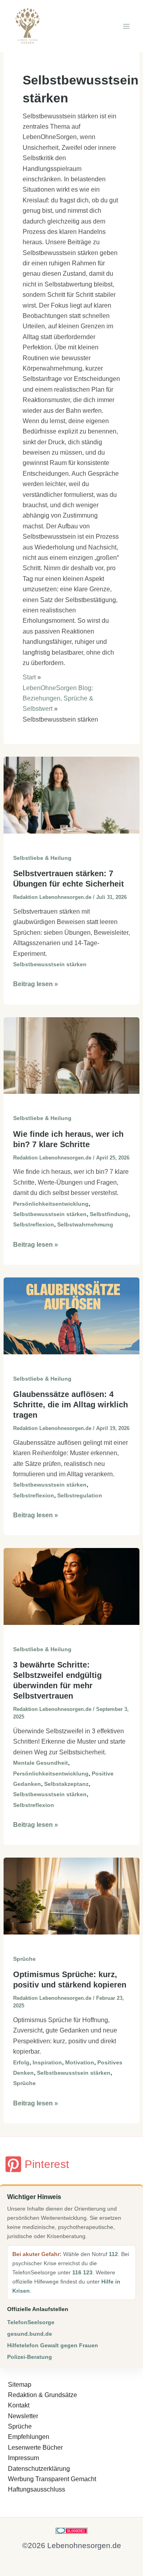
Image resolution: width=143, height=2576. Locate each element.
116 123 (82, 2272)
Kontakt (19, 2405)
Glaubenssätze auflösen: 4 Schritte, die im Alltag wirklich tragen (71, 1405)
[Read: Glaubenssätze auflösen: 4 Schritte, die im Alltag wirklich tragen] (72, 1315)
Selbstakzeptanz (66, 1784)
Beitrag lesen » (36, 985)
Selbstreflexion (34, 1224)
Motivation (80, 2062)
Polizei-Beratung (30, 2357)
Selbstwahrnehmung (85, 1224)
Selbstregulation (80, 1495)
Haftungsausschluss (37, 2489)
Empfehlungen (29, 2437)
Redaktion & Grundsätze (43, 2395)
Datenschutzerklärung (39, 2469)
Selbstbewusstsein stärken (50, 964)
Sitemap (20, 2385)
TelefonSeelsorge (31, 2322)
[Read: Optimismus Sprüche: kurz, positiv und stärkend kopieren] (72, 1896)
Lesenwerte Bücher (35, 2447)
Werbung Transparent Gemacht (52, 2479)
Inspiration (47, 2062)
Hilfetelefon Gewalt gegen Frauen (53, 2345)
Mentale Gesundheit (41, 1763)
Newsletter (23, 2416)
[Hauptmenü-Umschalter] (126, 26)
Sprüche (24, 1959)
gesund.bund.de (30, 2334)
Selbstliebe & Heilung (42, 858)
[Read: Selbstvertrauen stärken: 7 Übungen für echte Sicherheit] (72, 795)
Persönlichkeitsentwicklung (51, 1204)
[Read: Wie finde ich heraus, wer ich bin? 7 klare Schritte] (72, 1055)
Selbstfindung (109, 1214)
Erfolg (21, 2062)
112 (113, 2254)
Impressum (23, 2458)
